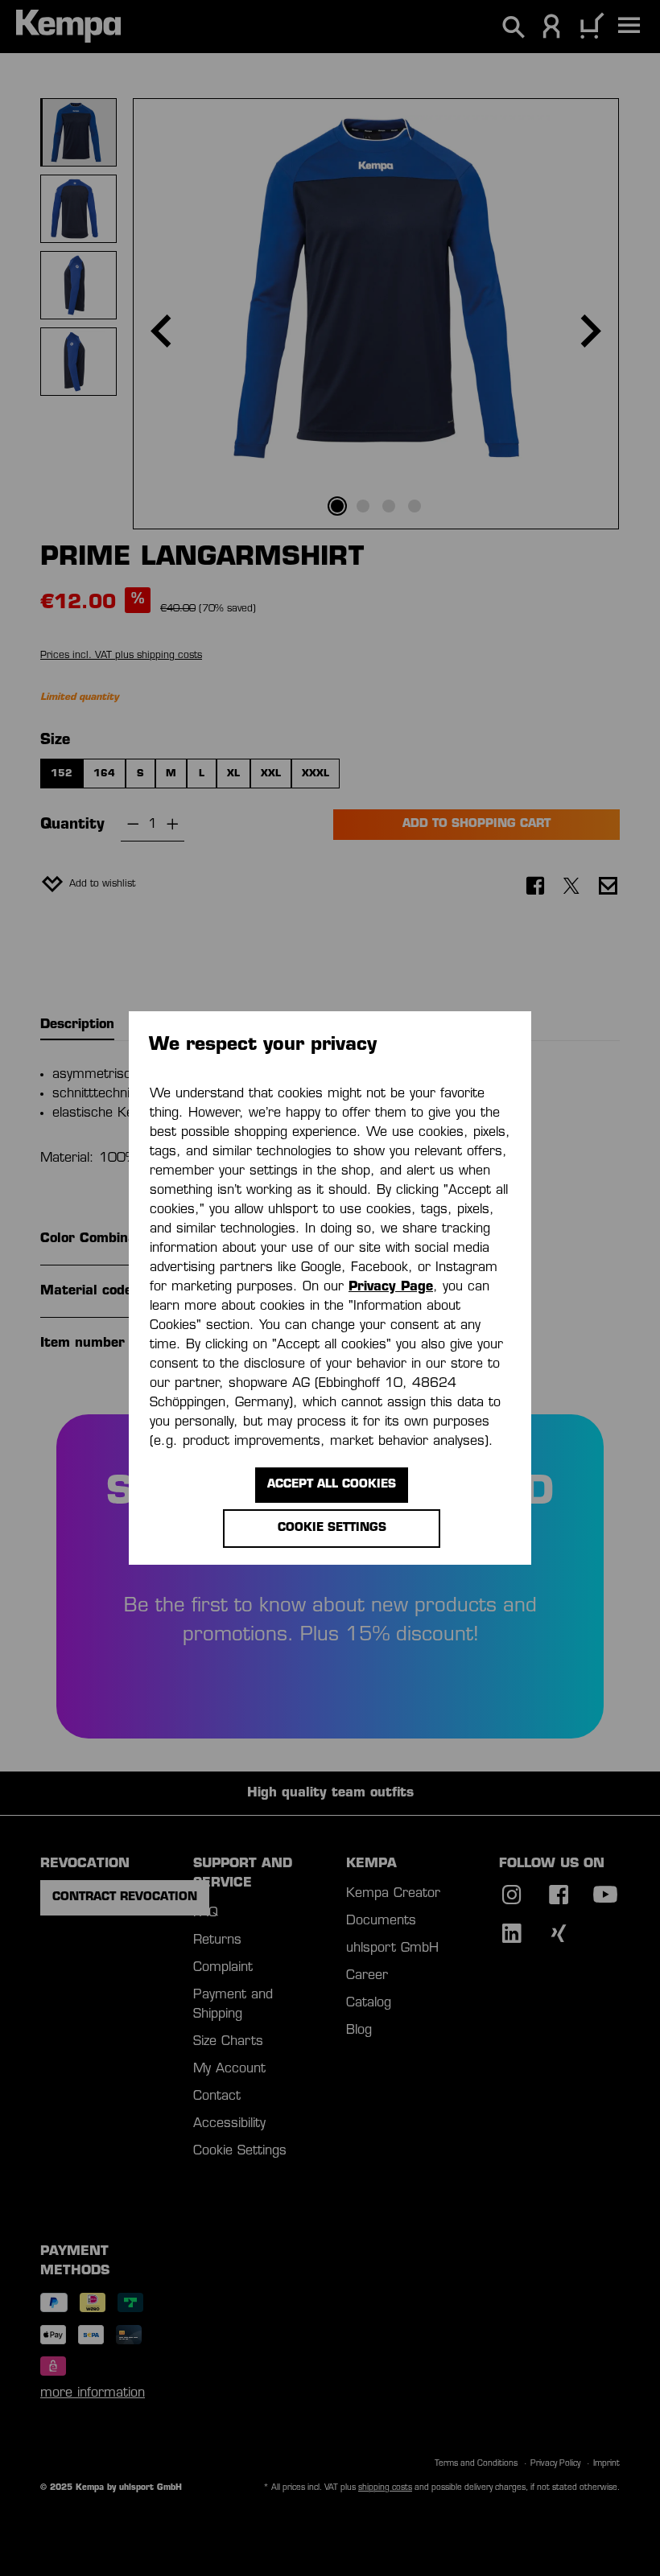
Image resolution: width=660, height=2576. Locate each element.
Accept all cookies (332, 1485)
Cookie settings (332, 1528)
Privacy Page (391, 1287)
